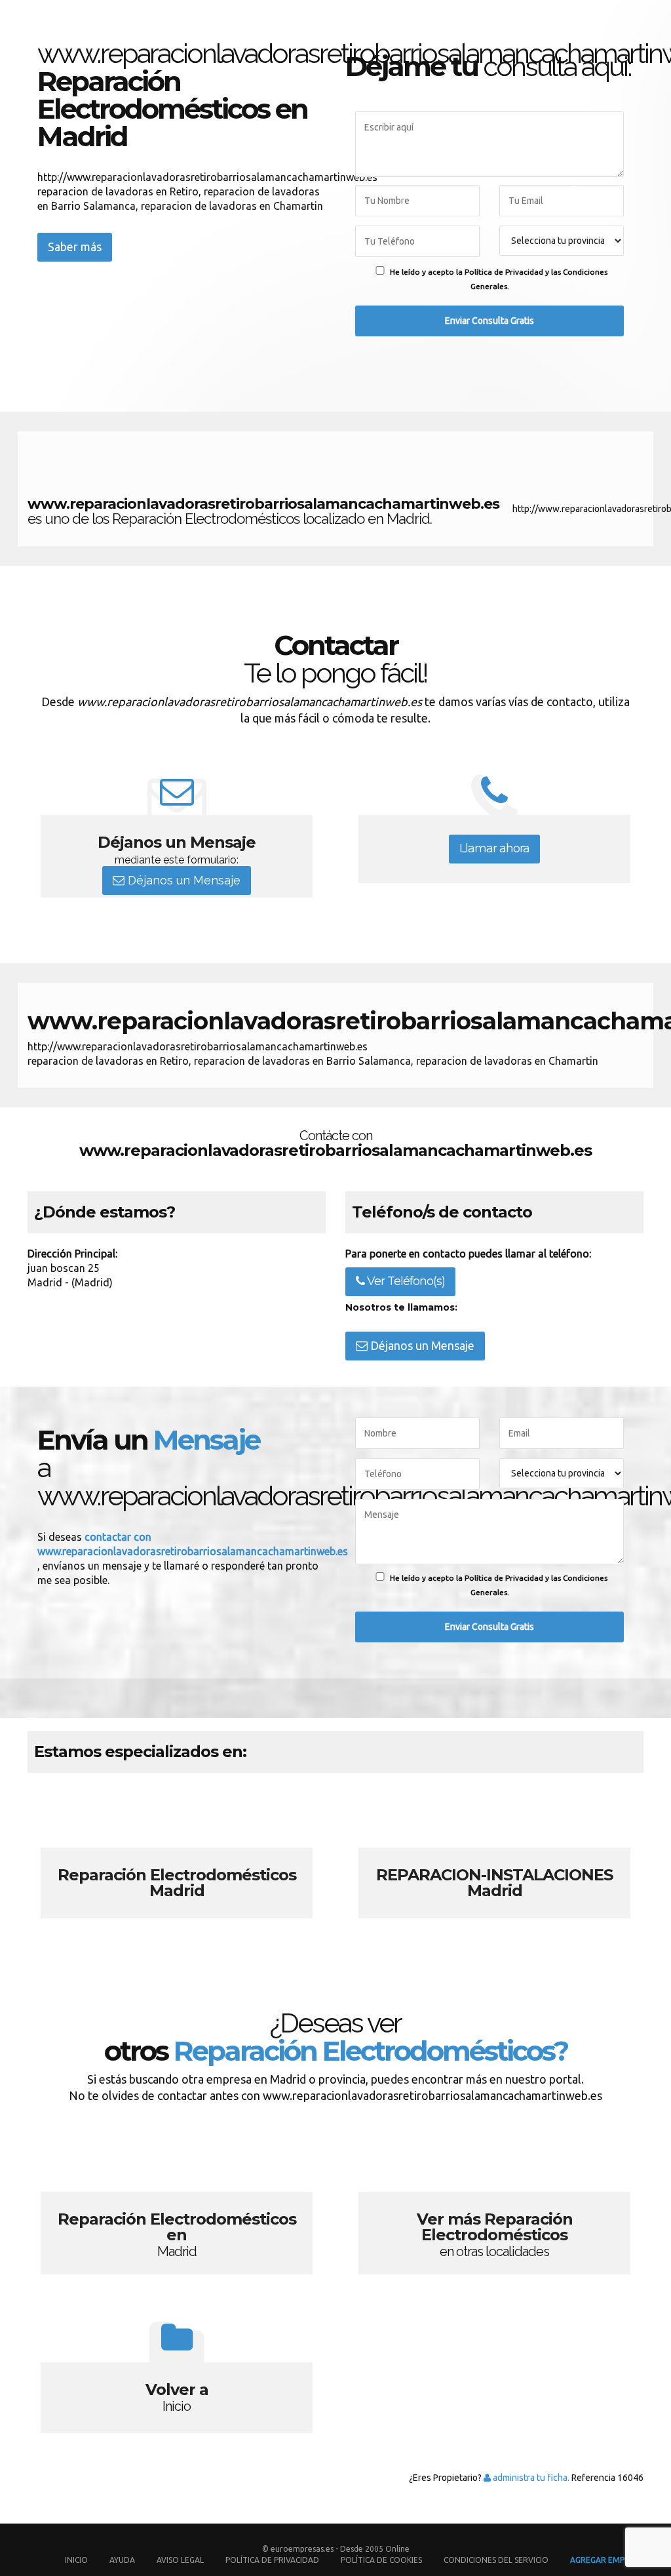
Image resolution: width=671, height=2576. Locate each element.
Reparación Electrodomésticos (177, 1858)
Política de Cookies (381, 2560)
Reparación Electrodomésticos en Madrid (177, 2202)
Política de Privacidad (273, 2560)
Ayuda (122, 2560)
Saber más (75, 247)
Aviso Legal (180, 2560)
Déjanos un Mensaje (182, 880)
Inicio (76, 2560)
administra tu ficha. (530, 2478)
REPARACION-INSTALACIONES (494, 1858)
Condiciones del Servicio (496, 2560)
